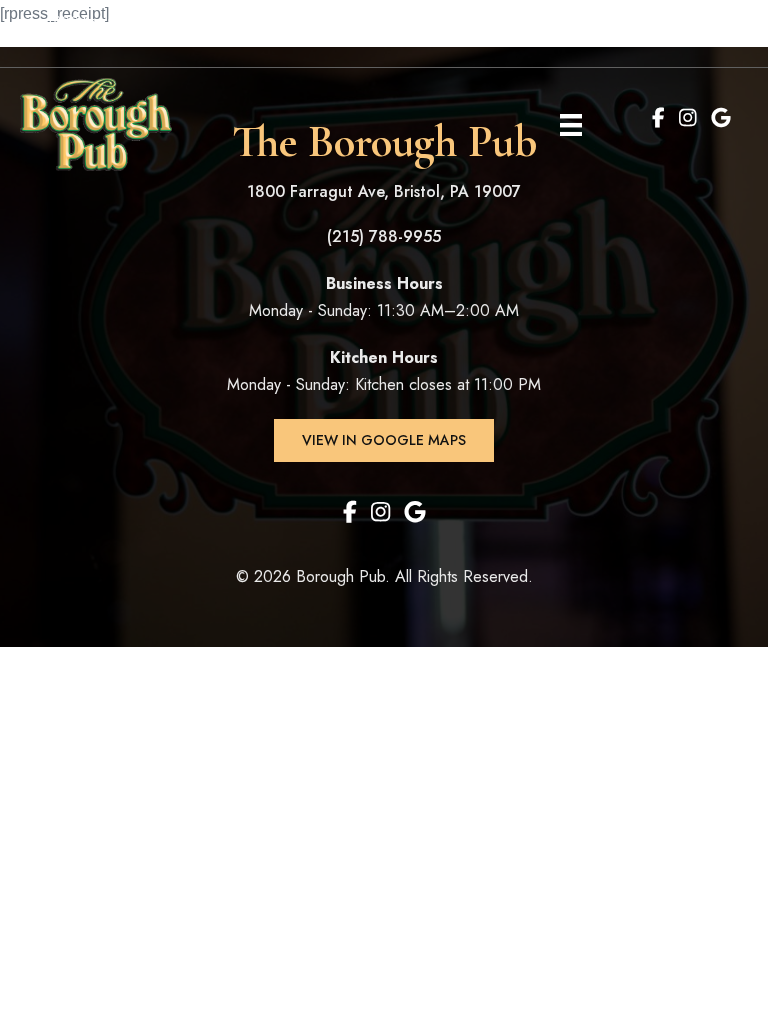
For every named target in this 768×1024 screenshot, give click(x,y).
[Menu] (571, 123)
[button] (384, 441)
